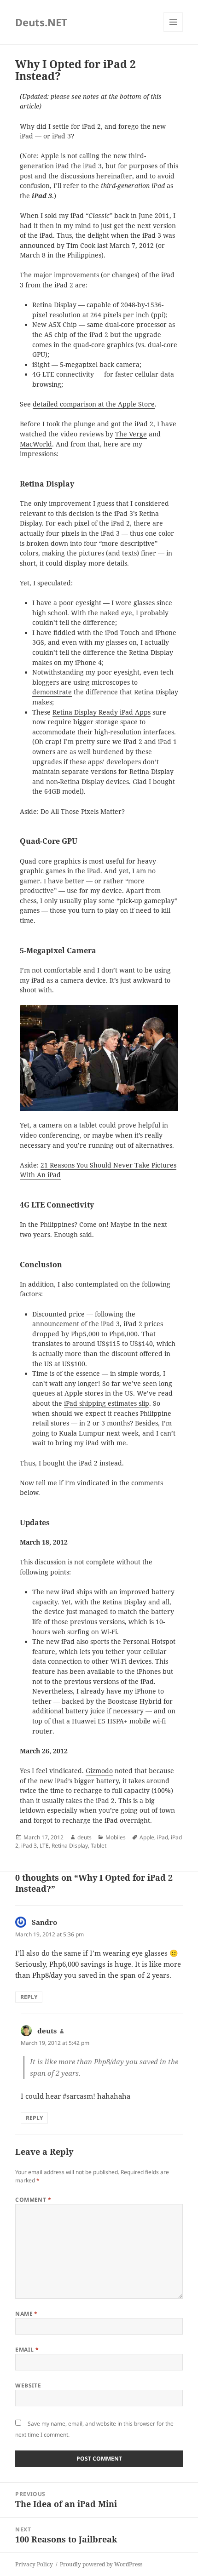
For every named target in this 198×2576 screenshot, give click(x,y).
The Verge (131, 434)
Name (26, 2314)
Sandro (44, 1922)
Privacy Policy (34, 2564)
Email (27, 2350)
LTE (44, 1846)
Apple (147, 1837)
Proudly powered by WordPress (101, 2564)
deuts (84, 1837)
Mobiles (116, 1837)
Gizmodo (99, 1771)
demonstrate (52, 692)
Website (28, 2385)
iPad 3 (29, 1846)
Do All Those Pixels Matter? (83, 812)
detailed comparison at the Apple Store (94, 404)
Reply (29, 1997)
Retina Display (70, 1846)
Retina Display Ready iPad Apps (102, 712)
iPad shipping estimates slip (107, 1403)
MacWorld (36, 444)
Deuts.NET (41, 22)
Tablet (99, 1846)
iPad (163, 1837)
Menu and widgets (173, 31)
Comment (33, 2200)
